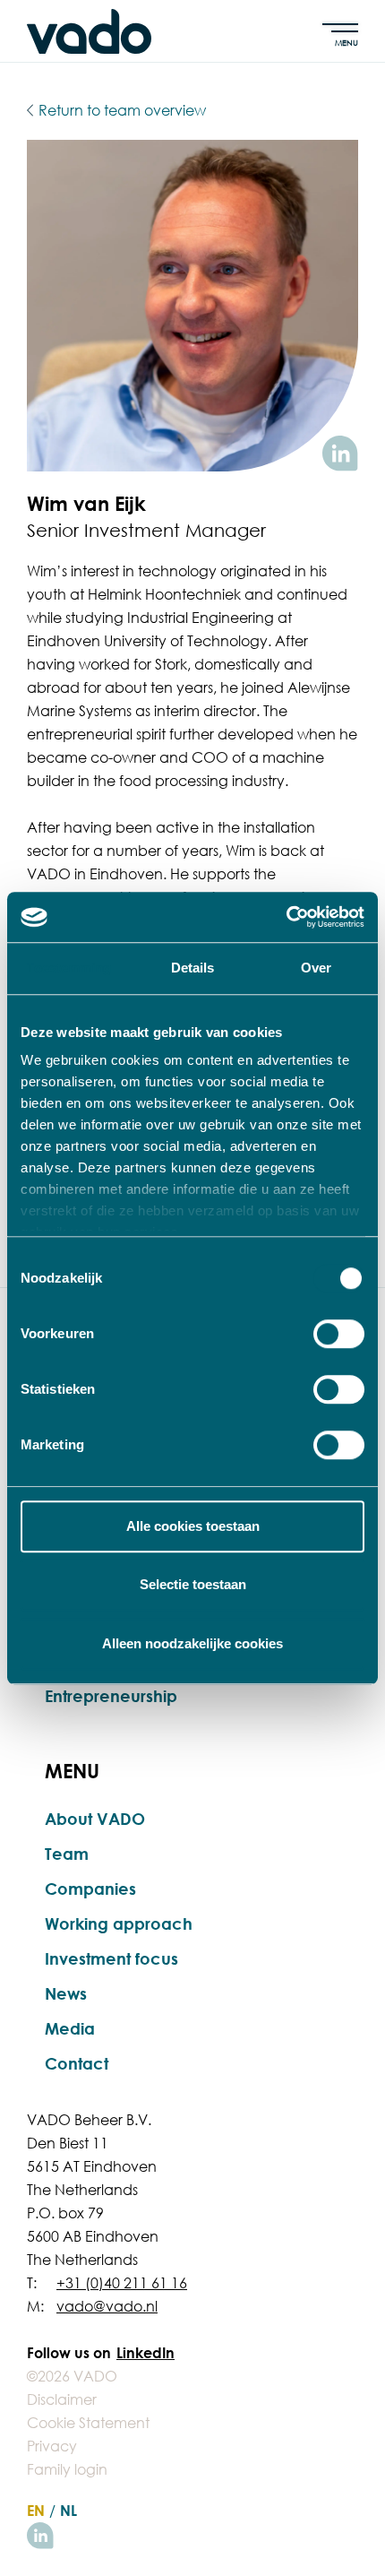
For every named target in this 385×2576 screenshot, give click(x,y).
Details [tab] (193, 968)
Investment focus (111, 1958)
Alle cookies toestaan (193, 1526)
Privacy (52, 2446)
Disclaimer (62, 2399)
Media (70, 2028)
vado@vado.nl (107, 2306)
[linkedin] (40, 2536)
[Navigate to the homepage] (89, 31)
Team (67, 1854)
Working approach (119, 1923)
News (66, 1993)
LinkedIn (145, 2353)
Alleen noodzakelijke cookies (192, 1643)
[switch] (339, 1334)
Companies (90, 1889)
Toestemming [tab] (68, 968)
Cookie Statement (88, 2423)
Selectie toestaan (193, 1584)
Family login (67, 2469)
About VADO (95, 1819)
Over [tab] (316, 968)
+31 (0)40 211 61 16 (122, 2283)
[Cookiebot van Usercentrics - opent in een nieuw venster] (286, 917)
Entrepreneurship (111, 1696)
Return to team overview (122, 110)
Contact (77, 2063)
